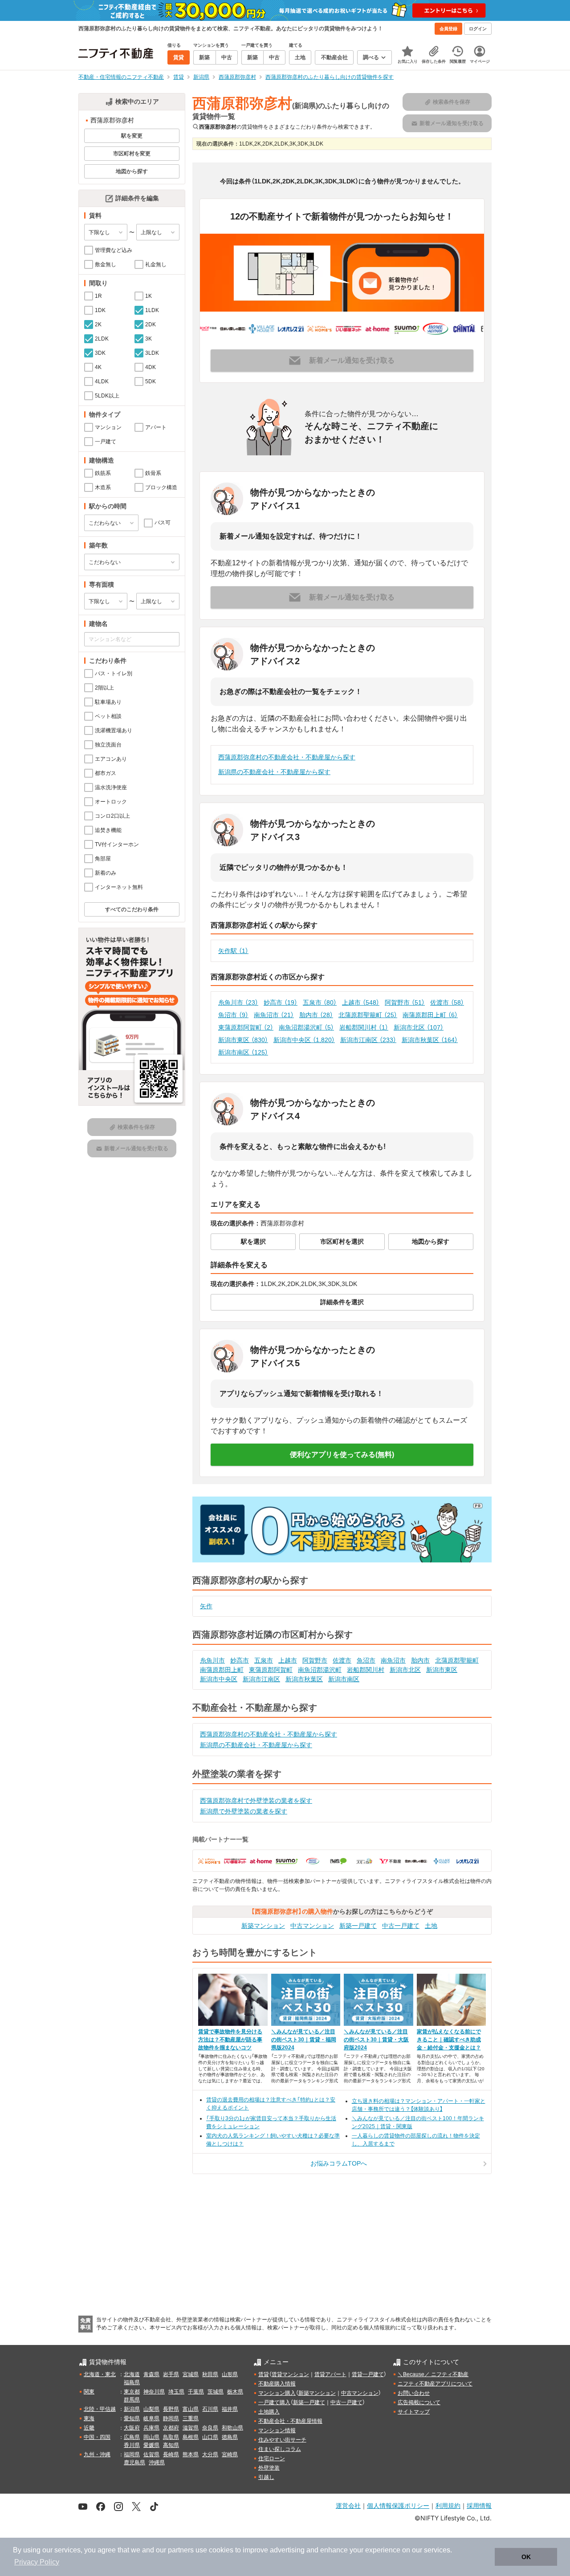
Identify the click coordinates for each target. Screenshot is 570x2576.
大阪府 (132, 2428)
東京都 (132, 2392)
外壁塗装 (269, 2468)
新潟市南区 (243, 1052)
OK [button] (526, 2557)
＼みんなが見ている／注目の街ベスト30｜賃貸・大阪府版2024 (376, 2040)
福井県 (230, 2409)
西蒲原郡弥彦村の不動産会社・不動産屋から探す (287, 757)
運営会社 (348, 2505)
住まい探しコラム (280, 2449)
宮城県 (191, 2374)
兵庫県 (151, 2428)
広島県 (132, 2437)
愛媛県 (151, 2445)
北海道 (132, 2374)
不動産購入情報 (277, 2384)
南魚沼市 (274, 1015)
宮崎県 (230, 2454)
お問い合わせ (414, 2393)
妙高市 (281, 1002)
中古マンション (312, 1926)
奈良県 (210, 2428)
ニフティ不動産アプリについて (435, 2384)
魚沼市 (233, 1015)
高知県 (171, 2445)
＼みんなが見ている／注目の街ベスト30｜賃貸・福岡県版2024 (304, 2040)
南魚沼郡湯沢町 (306, 1027)
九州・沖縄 (97, 2454)
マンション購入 (277, 2393)
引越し (266, 2477)
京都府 (171, 2428)
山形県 (230, 2374)
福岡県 (132, 2454)
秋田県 (210, 2374)
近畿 (89, 2428)
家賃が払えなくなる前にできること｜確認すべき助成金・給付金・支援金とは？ (449, 2040)
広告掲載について (419, 2402)
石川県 (210, 2409)
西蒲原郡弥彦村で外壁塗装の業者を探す (256, 1801)
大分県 (210, 2454)
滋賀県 (191, 2428)
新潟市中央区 (304, 1040)
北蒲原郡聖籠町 (368, 1015)
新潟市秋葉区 (430, 1040)
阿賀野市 (405, 1002)
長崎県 (171, 2454)
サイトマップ (414, 2412)
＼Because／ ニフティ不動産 (433, 2374)
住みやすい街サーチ (282, 2440)
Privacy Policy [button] (37, 2562)
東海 (89, 2418)
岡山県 (151, 2437)
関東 (89, 2392)
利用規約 (448, 2505)
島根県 (191, 2437)
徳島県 (230, 2437)
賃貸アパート (330, 2374)
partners (181, 2550)
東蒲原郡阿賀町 (246, 1027)
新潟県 (132, 2409)
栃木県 (235, 2392)
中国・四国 (97, 2437)
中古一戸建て (401, 1926)
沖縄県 (157, 2462)
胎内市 (316, 1015)
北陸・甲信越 (100, 2409)
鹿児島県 (134, 2462)
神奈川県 (154, 2392)
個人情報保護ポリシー (398, 2505)
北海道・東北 (100, 2374)
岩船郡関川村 (364, 1027)
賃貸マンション (290, 2374)
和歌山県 (232, 2428)
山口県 (210, 2437)
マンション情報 (277, 2430)
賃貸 (264, 2374)
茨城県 (216, 2392)
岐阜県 (151, 2418)
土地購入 (269, 2412)
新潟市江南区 (368, 1040)
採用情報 (479, 2505)
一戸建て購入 (274, 2402)
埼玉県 (176, 2392)
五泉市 (320, 1002)
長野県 (171, 2409)
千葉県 (196, 2392)
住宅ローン (272, 2458)
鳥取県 (171, 2437)
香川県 (132, 2445)
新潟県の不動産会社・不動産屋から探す (274, 772)
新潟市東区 (243, 1040)
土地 (431, 1926)
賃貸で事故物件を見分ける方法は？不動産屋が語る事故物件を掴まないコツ (230, 2040)
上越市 (361, 1002)
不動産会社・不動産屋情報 (290, 2421)
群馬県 (132, 2400)
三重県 (191, 2418)
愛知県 (132, 2418)
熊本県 (191, 2454)
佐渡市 (447, 1002)
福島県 (132, 2382)
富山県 (191, 2409)
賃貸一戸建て (368, 2374)
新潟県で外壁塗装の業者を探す (244, 1811)
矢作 (206, 1606)
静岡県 (171, 2418)
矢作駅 (233, 951)
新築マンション (263, 1926)
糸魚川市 (238, 1002)
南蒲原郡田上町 (430, 1015)
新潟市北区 (419, 1027)
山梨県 (151, 2409)
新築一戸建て (358, 1926)
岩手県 (171, 2374)
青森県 (151, 2374)
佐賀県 (151, 2454)
